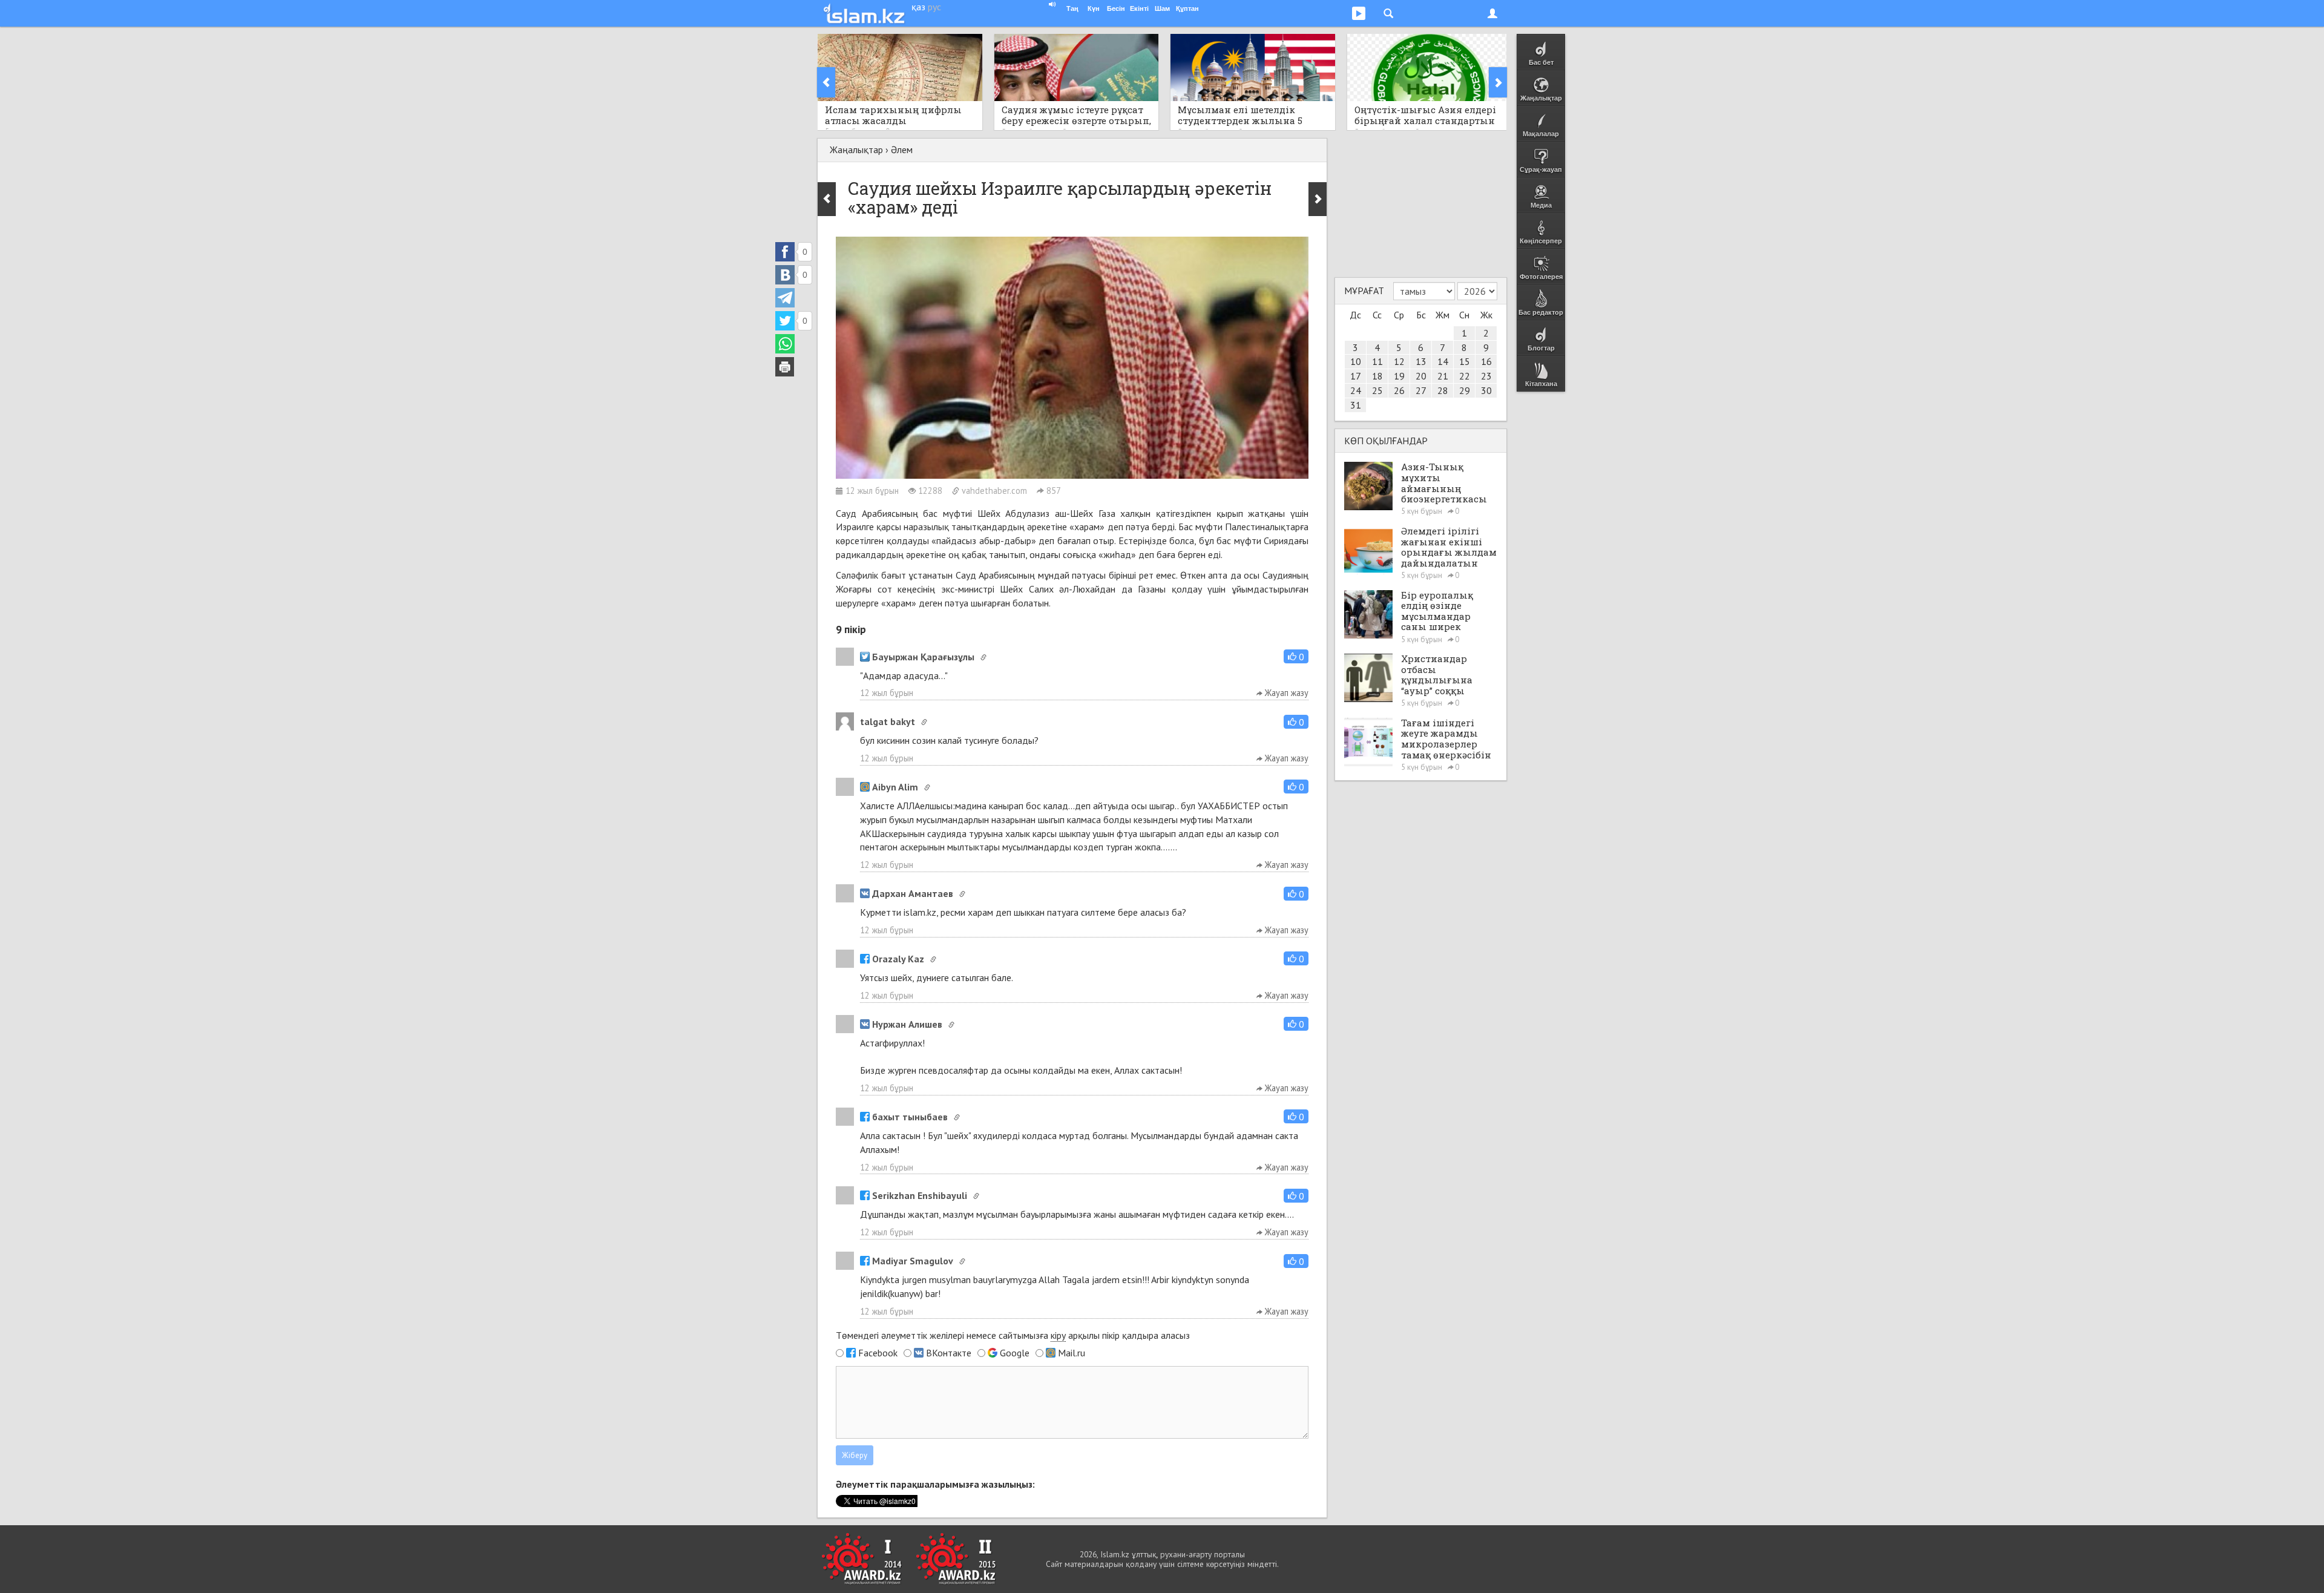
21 (1443, 376)
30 (1486, 390)
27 (1421, 390)
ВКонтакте (949, 1353)
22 (1465, 376)
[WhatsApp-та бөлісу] (785, 344)
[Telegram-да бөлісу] (785, 298)
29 (1465, 390)
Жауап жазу (1285, 693)
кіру (1058, 1335)
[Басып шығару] (785, 367)
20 (1421, 376)
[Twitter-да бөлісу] (785, 321)
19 (1399, 376)
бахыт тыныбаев (910, 1117)
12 (1399, 361)
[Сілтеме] (983, 657)
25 (1377, 390)
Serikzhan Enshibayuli (920, 1195)
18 (1377, 376)
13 (1421, 361)
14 (1443, 361)
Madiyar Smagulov (913, 1261)
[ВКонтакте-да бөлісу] (785, 275)
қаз (918, 7)
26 (1399, 390)
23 (1486, 376)
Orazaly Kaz (898, 959)
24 (1356, 390)
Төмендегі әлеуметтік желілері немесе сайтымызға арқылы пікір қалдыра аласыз (1013, 1335)
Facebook (878, 1353)
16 (1486, 361)
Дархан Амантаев (913, 893)
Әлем (902, 149)
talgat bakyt (888, 721)
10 (1356, 361)
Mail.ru (1072, 1353)
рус (934, 7)
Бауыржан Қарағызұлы (923, 657)
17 (1356, 376)
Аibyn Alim (895, 787)
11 (1377, 361)
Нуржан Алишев (907, 1024)
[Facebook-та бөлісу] (785, 252)
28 (1443, 390)
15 (1465, 361)
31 (1356, 405)
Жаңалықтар (856, 149)
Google (1015, 1353)
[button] (1296, 656)
